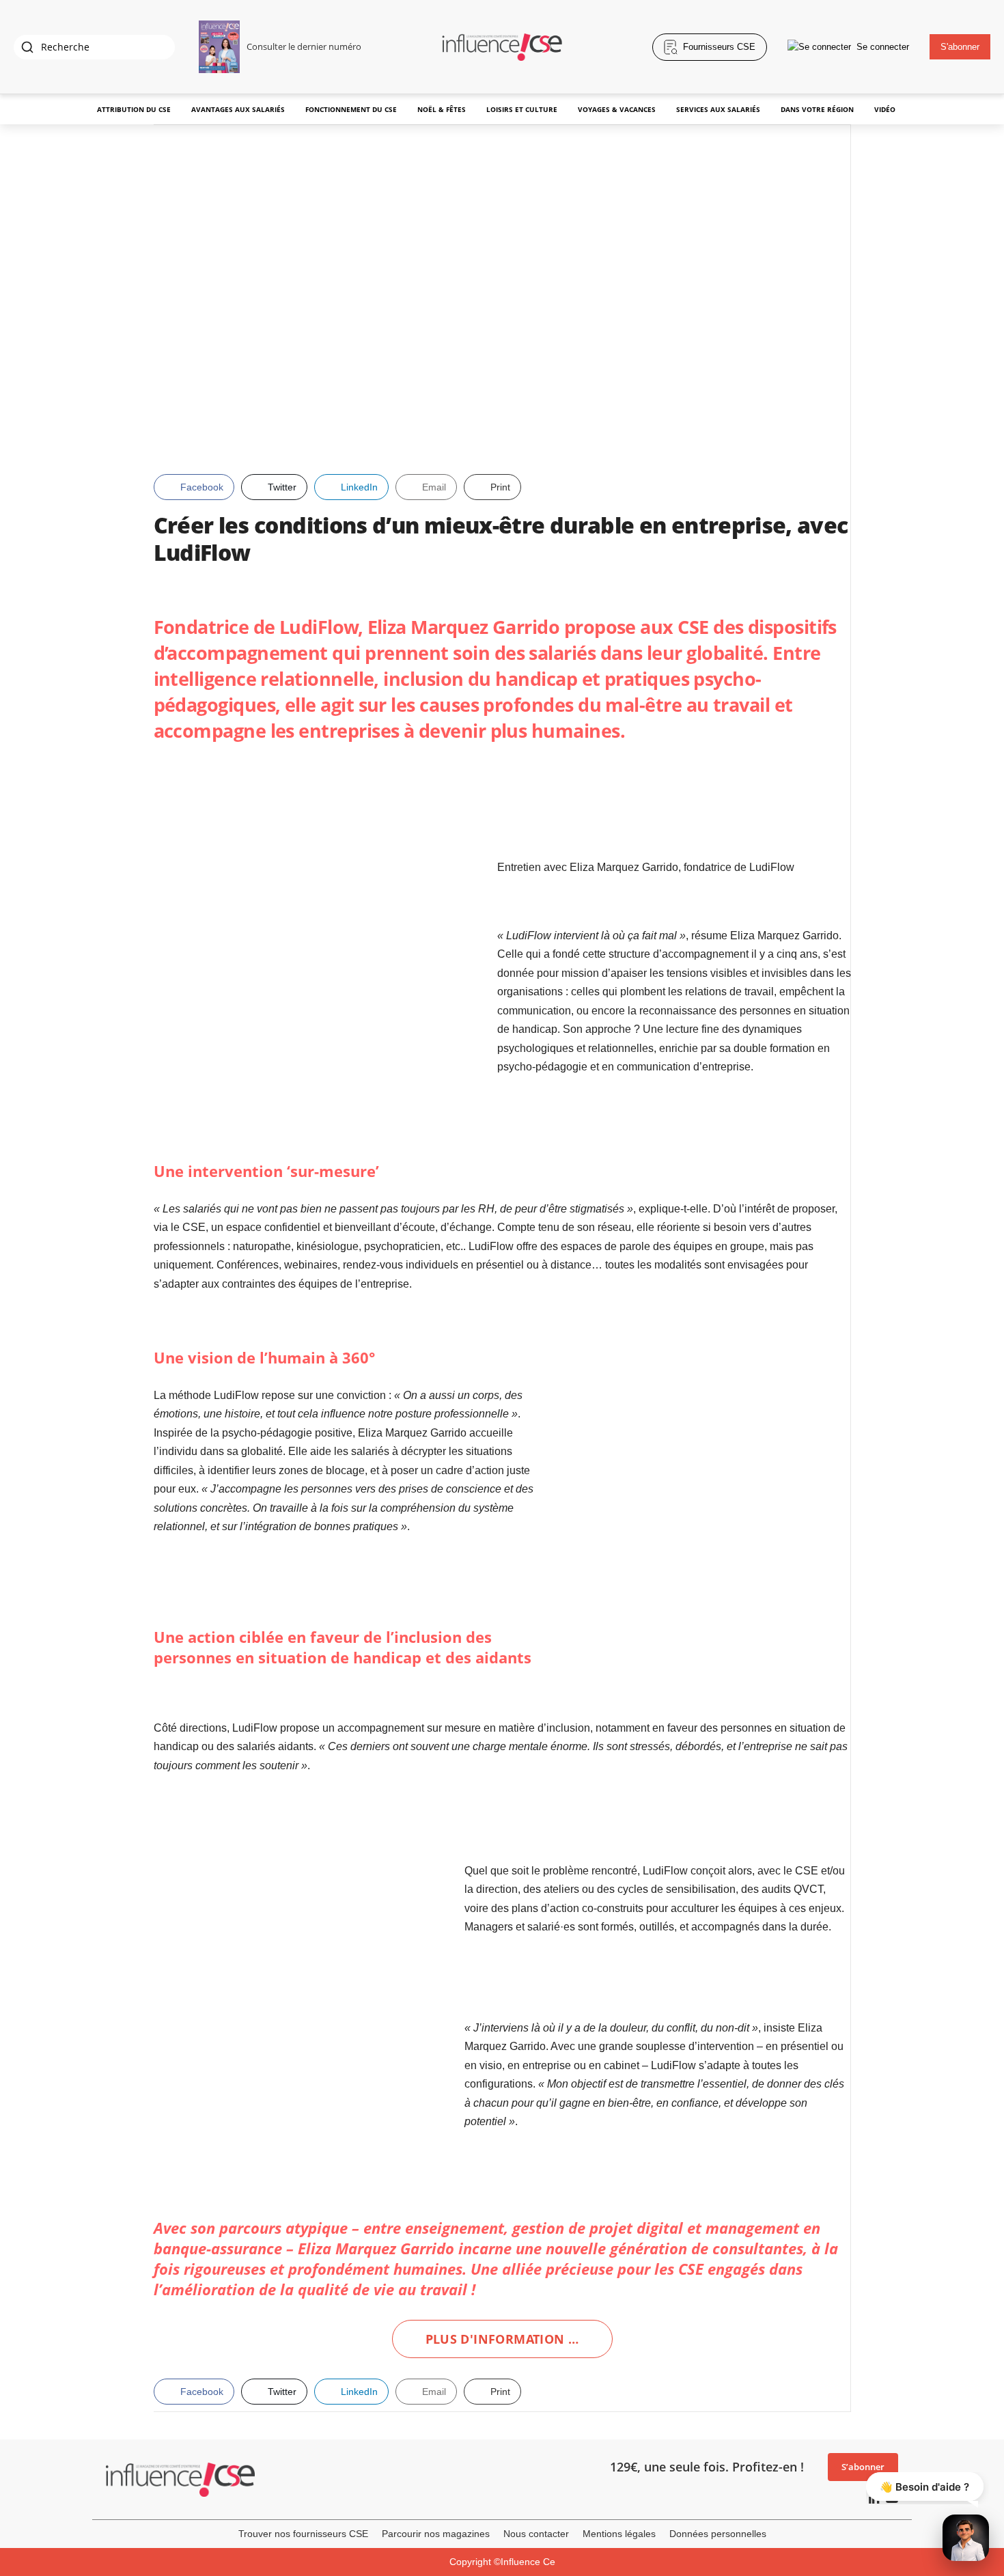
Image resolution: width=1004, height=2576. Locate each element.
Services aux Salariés (718, 109)
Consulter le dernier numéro (304, 46)
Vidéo (885, 109)
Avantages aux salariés (238, 109)
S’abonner (863, 2467)
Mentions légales (619, 2534)
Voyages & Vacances (617, 109)
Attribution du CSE (134, 109)
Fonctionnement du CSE (351, 109)
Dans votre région (817, 109)
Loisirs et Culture (522, 109)
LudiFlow (319, 627)
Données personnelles (718, 2534)
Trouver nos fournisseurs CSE (303, 2534)
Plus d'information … (502, 2339)
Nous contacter (536, 2534)
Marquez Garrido (395, 2248)
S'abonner (960, 47)
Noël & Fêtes (442, 109)
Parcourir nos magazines (436, 2534)
